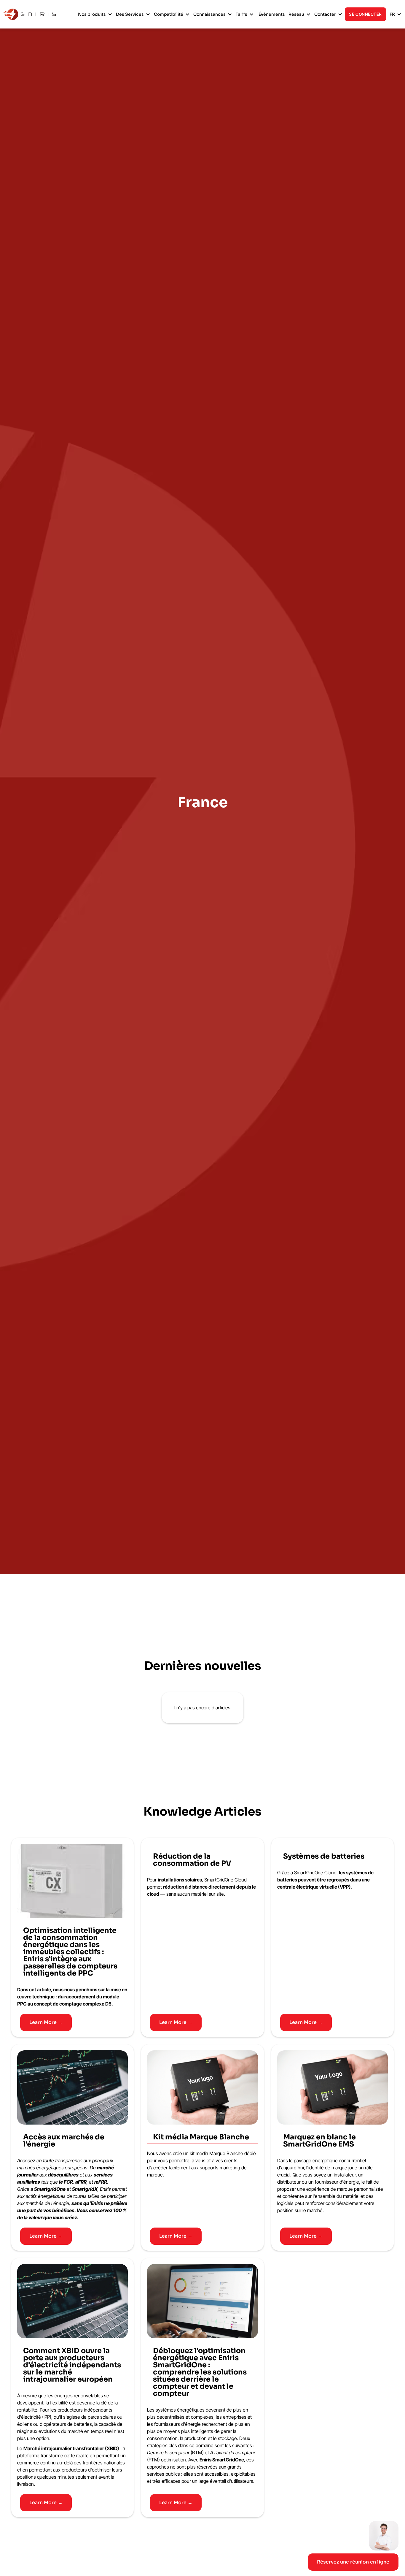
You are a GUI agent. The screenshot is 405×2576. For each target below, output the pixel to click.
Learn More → (46, 2022)
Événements (272, 14)
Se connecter (365, 14)
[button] (95, 14)
